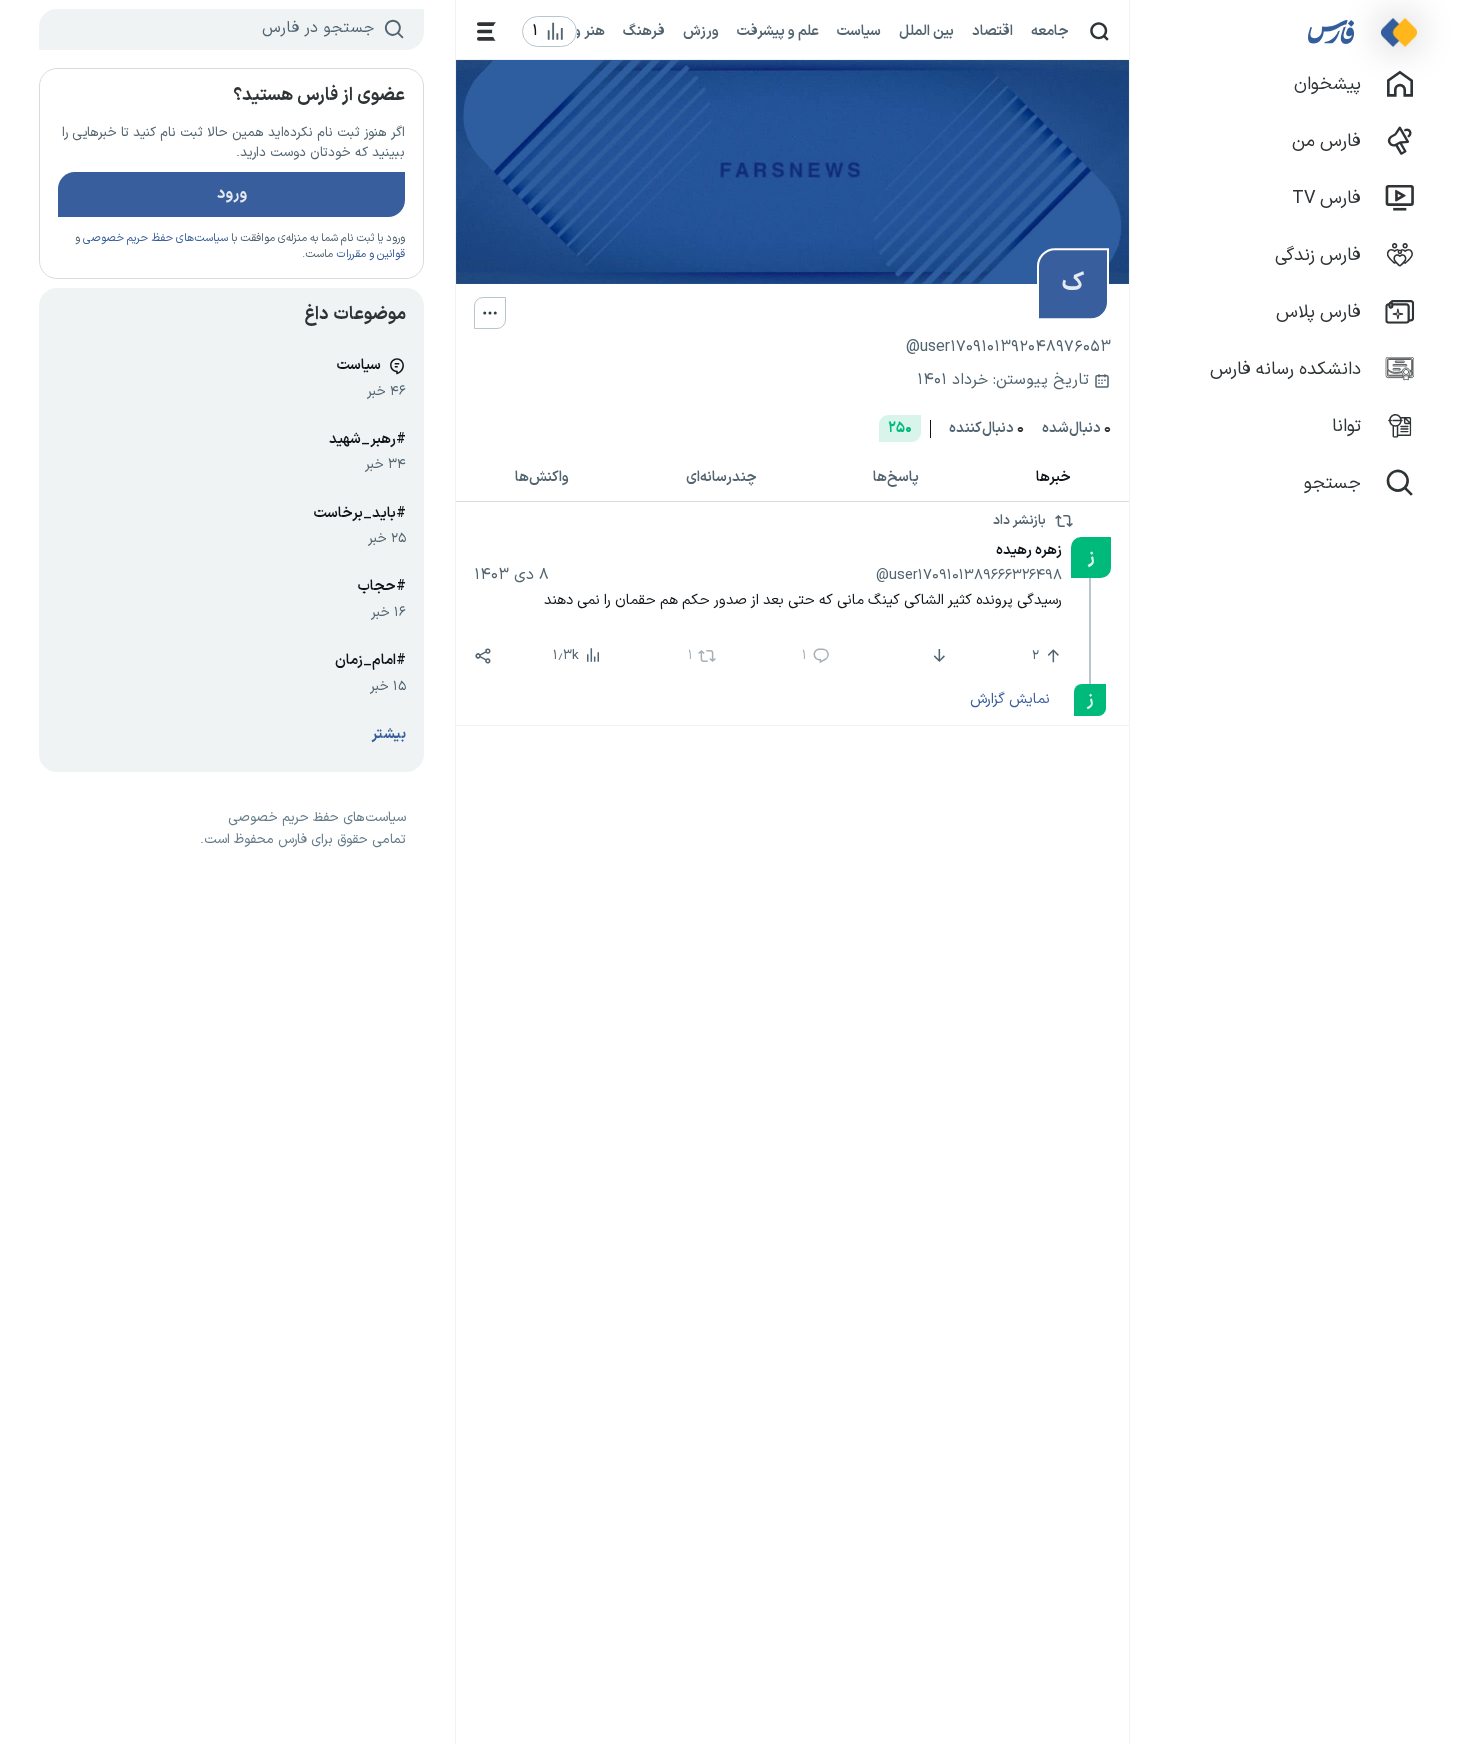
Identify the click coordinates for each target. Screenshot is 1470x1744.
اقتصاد (992, 31)
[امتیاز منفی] (937, 656)
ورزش (701, 31)
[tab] (1054, 478)
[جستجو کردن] (1099, 31)
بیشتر (389, 734)
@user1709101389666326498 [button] (969, 575)
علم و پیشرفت (778, 31)
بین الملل (926, 31)
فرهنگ (644, 31)
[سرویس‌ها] (486, 31)
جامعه (1050, 31)
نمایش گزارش (1009, 699)
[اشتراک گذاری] (483, 656)
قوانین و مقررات (370, 254)
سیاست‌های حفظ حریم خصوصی (155, 238)
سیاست (859, 31)
